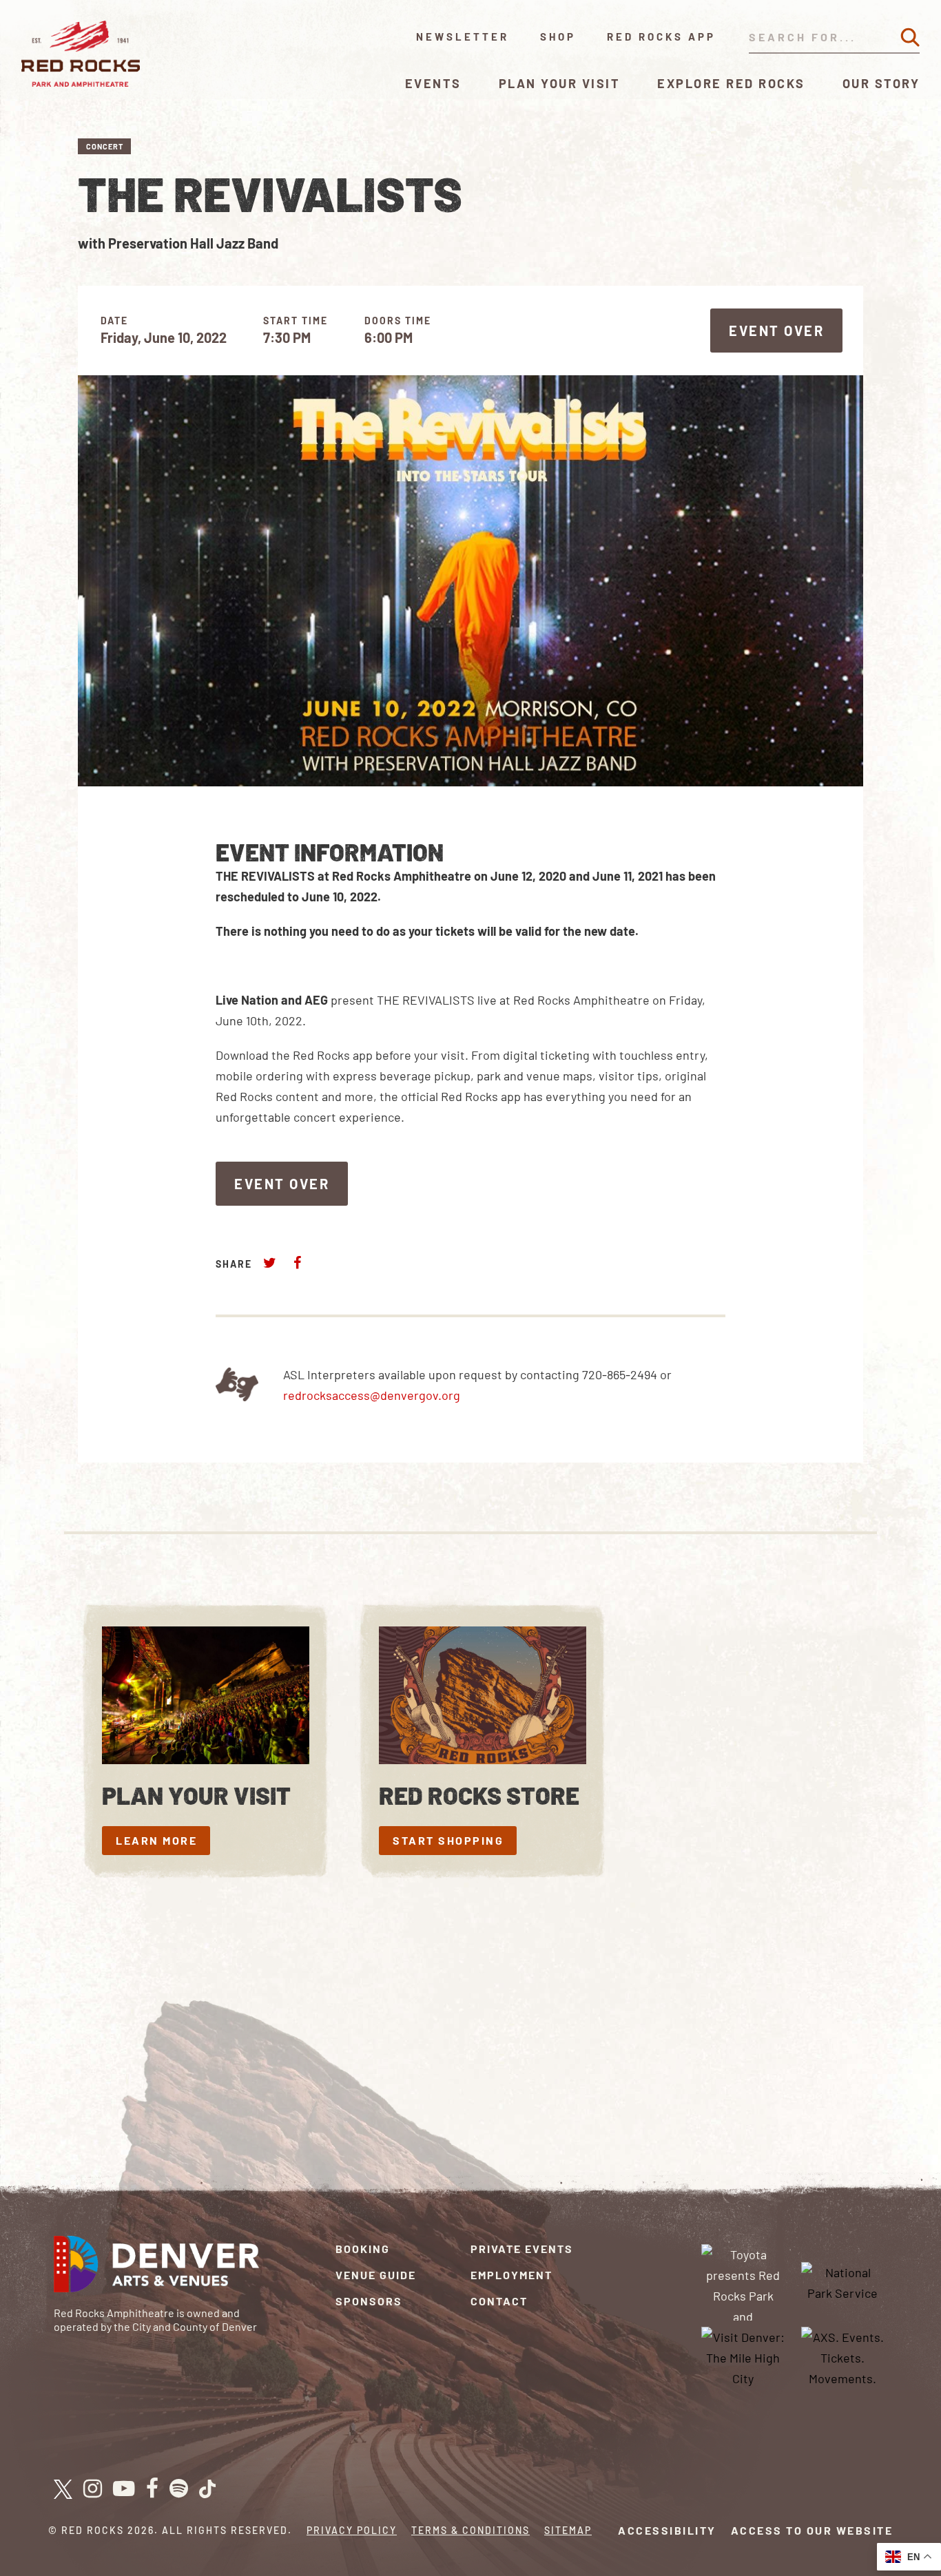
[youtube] (124, 2489)
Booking (363, 2249)
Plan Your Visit (560, 83)
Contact (499, 2301)
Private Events (522, 2249)
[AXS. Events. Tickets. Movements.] (842, 2356)
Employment (511, 2275)
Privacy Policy (352, 2530)
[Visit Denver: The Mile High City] (743, 2356)
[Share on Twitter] (270, 1263)
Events (433, 83)
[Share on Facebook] (297, 1263)
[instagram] (93, 2489)
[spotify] (179, 2489)
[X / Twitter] (63, 2489)
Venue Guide (376, 2275)
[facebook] (152, 2489)
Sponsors (369, 2301)
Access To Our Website (812, 2530)
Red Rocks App (661, 36)
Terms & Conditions (470, 2530)
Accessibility (667, 2530)
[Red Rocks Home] (82, 54)
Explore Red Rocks (731, 83)
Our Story (881, 83)
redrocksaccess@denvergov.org (372, 1395)
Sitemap (568, 2530)
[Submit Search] (910, 37)
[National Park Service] (842, 2281)
